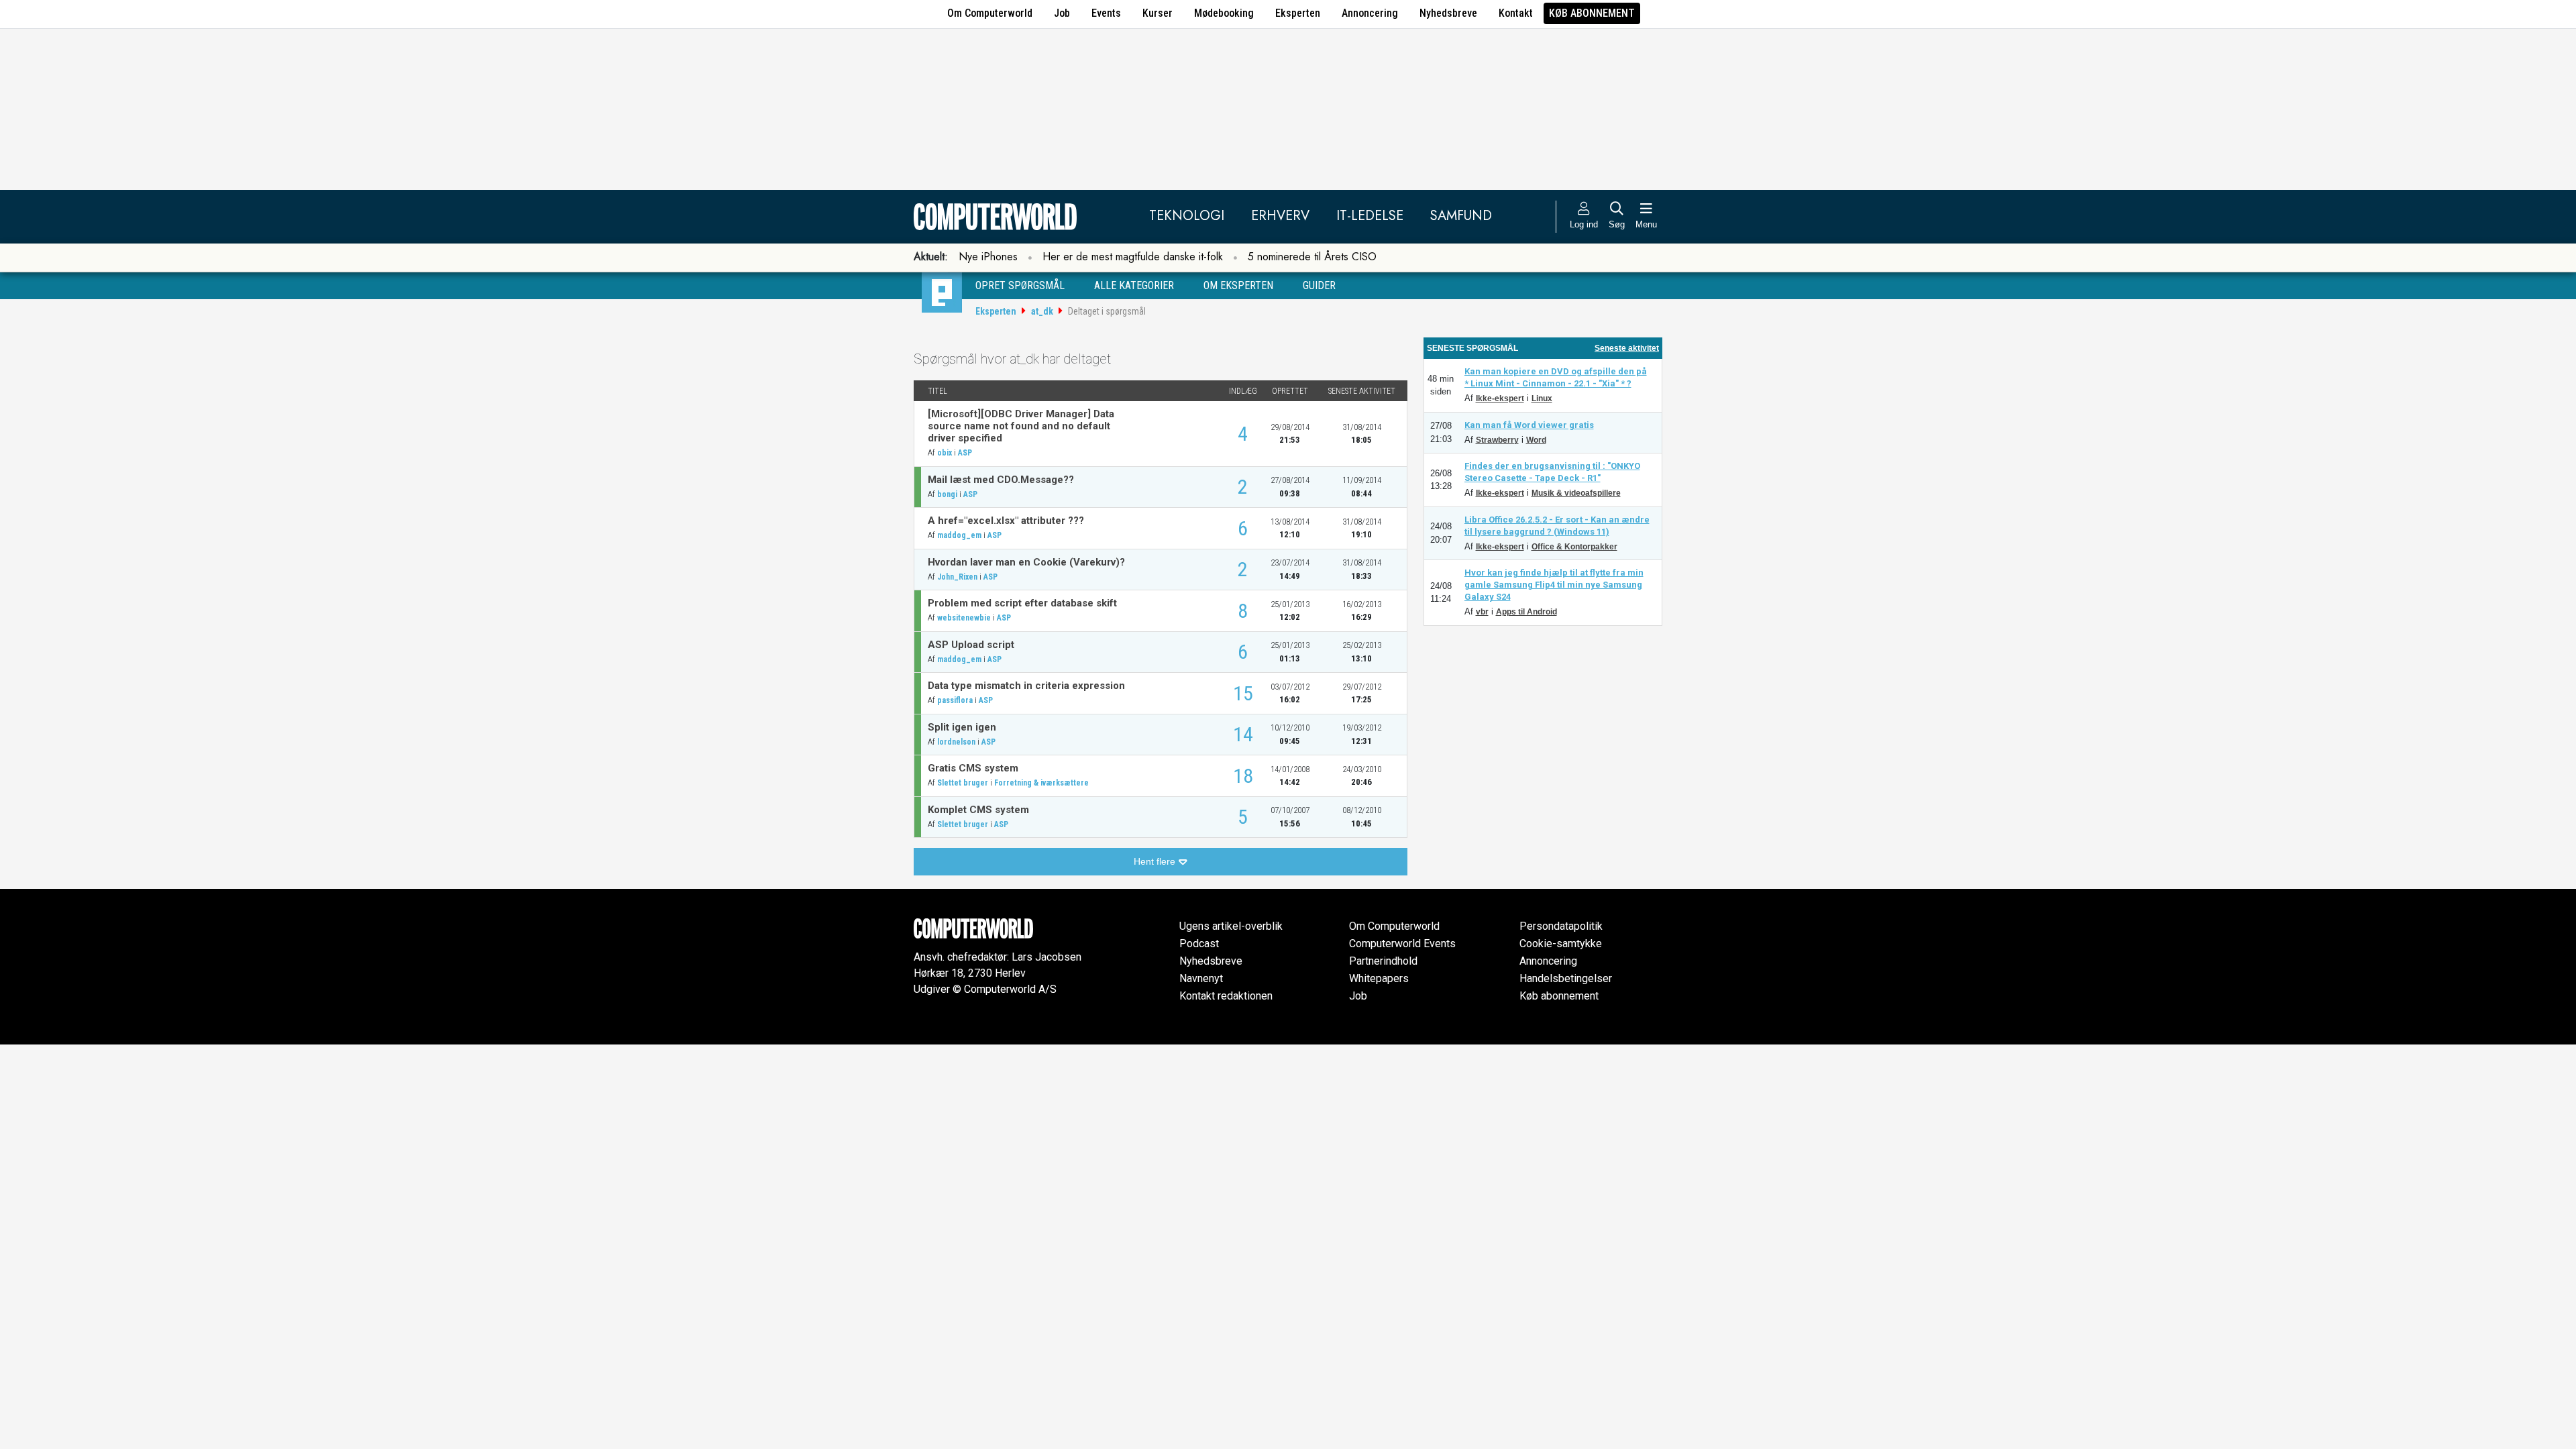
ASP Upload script (971, 645)
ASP (965, 453)
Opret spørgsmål (1020, 285)
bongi (947, 494)
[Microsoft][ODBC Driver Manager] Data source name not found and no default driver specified (1021, 426)
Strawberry (1497, 440)
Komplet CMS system (978, 810)
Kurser (1158, 13)
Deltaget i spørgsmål (1107, 311)
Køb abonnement (1592, 13)
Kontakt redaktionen (1226, 996)
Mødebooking (1224, 13)
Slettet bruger (963, 783)
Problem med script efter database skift (1022, 603)
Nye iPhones (988, 257)
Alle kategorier (1134, 285)
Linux (1542, 398)
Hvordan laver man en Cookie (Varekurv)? (1026, 562)
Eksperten (1298, 13)
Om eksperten (1238, 285)
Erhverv (1280, 216)
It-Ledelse (1370, 216)
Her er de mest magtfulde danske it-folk (1133, 257)
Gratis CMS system (973, 768)
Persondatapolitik (1561, 926)
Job (1062, 13)
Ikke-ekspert (1500, 398)
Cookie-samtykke (1561, 944)
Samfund (1461, 216)
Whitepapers (1379, 978)
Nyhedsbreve (1448, 13)
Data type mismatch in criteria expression (1026, 686)
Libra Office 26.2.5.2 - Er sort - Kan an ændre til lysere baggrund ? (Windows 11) (1557, 526)
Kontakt (1516, 13)
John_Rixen (957, 577)
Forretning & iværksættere (1041, 783)
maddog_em (959, 535)
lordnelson (956, 742)
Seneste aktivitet (1627, 348)
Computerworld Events (1402, 944)
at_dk (1042, 311)
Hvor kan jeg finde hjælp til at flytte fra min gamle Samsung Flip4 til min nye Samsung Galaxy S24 (1554, 585)
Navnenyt (1201, 978)
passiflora (955, 700)
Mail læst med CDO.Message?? (1001, 480)
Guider (1319, 285)
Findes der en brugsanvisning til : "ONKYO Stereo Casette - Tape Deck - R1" (1552, 472)
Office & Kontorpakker (1574, 547)
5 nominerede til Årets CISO (1312, 257)
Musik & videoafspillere (1576, 493)
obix (945, 453)
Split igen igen (962, 727)
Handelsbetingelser (1566, 978)
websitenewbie (964, 618)
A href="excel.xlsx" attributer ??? (1006, 521)
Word (1536, 440)
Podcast (1199, 944)
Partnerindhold (1383, 961)
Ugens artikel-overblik (1231, 926)
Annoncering (1370, 13)
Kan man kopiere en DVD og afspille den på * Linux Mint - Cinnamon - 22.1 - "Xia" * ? (1556, 377)
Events (1106, 13)
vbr (1482, 612)
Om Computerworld (990, 13)
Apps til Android (1526, 612)
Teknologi (1187, 216)
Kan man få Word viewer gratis (1529, 425)
